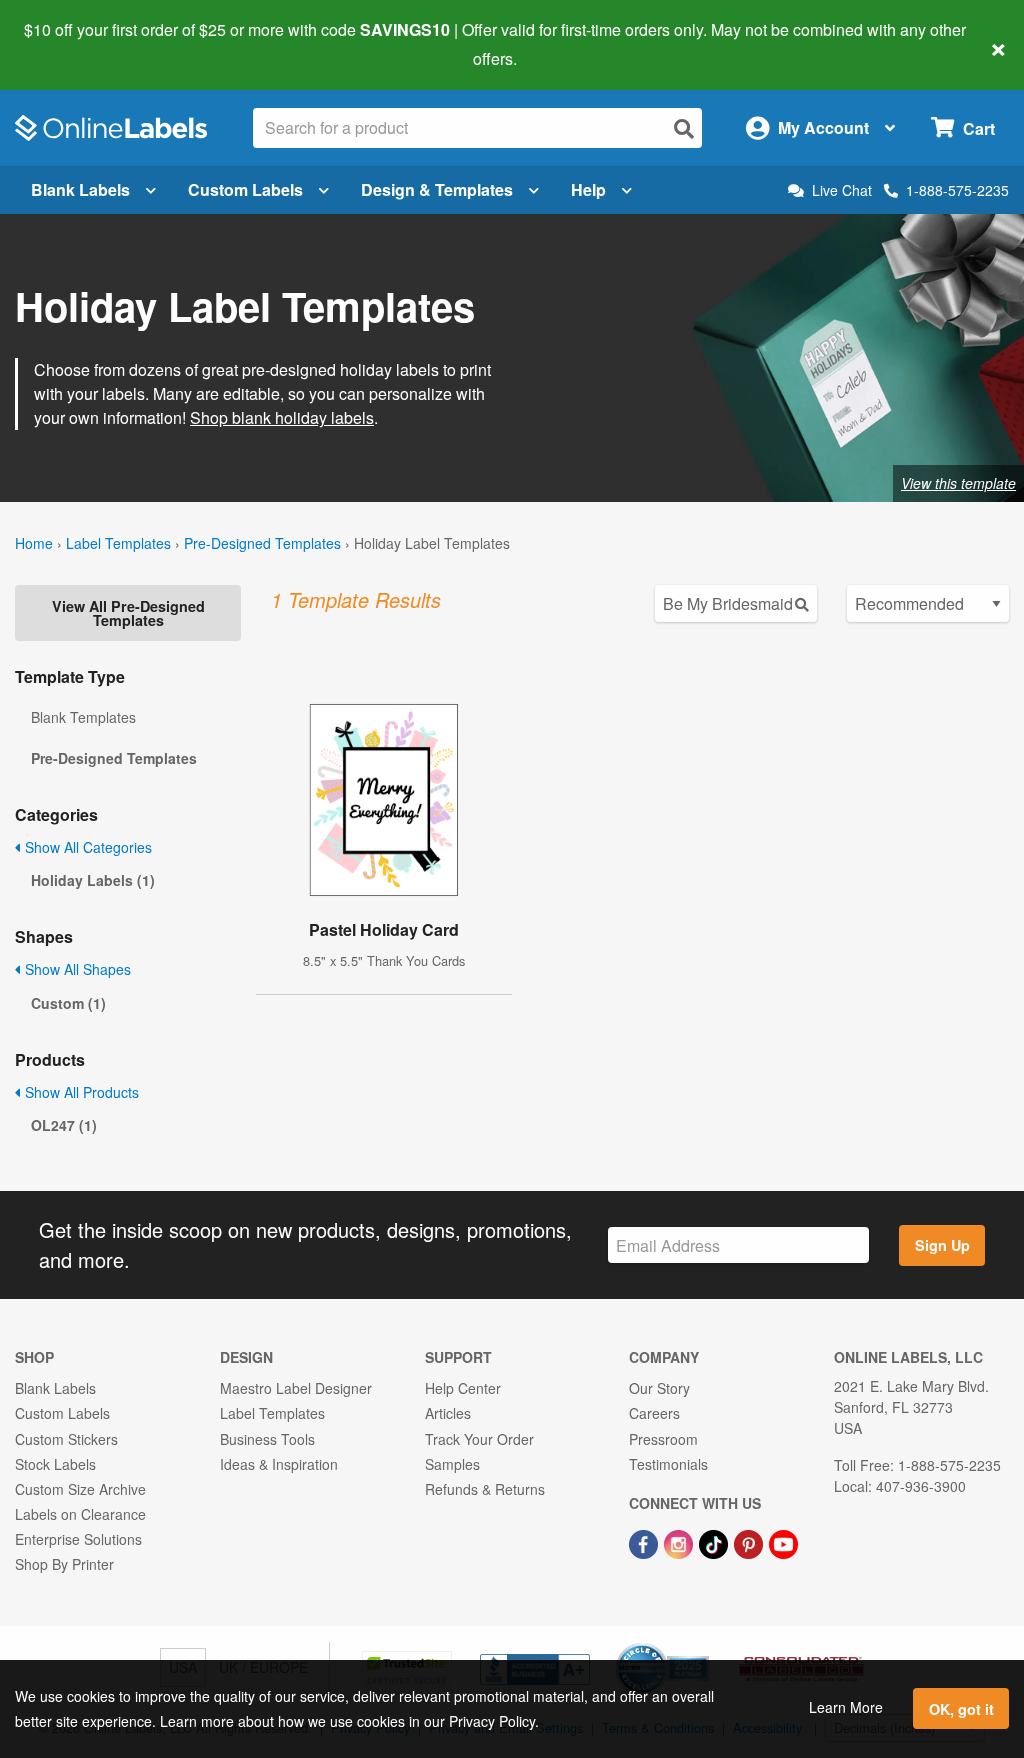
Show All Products (80, 1092)
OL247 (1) (64, 1125)
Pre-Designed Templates (262, 543)
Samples (452, 1464)
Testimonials (668, 1464)
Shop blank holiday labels (282, 417)
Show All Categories (86, 847)
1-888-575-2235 (957, 190)
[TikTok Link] (715, 1542)
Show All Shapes (76, 969)
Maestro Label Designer (296, 1388)
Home (34, 543)
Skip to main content (72, 44)
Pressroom (663, 1439)
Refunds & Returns (485, 1489)
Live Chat (842, 190)
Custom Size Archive (80, 1489)
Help (588, 189)
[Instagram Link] (680, 1542)
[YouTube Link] (783, 1542)
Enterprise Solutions (78, 1539)
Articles (448, 1413)
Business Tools (267, 1439)
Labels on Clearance (80, 1514)
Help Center (463, 1388)
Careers (654, 1413)
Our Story (659, 1388)
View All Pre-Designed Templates (128, 613)
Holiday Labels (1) (93, 880)
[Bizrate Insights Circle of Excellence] (702, 1645)
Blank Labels (80, 189)
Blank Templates (83, 717)
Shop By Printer (64, 1564)
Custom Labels (245, 189)
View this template (958, 483)
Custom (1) (68, 1003)
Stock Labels (55, 1464)
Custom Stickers (66, 1439)
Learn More (846, 1707)
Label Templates (118, 543)
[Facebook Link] (645, 1542)
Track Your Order (479, 1439)
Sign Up (942, 1245)
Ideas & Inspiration (279, 1464)
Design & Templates (437, 189)
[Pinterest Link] (750, 1542)
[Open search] (684, 128)
